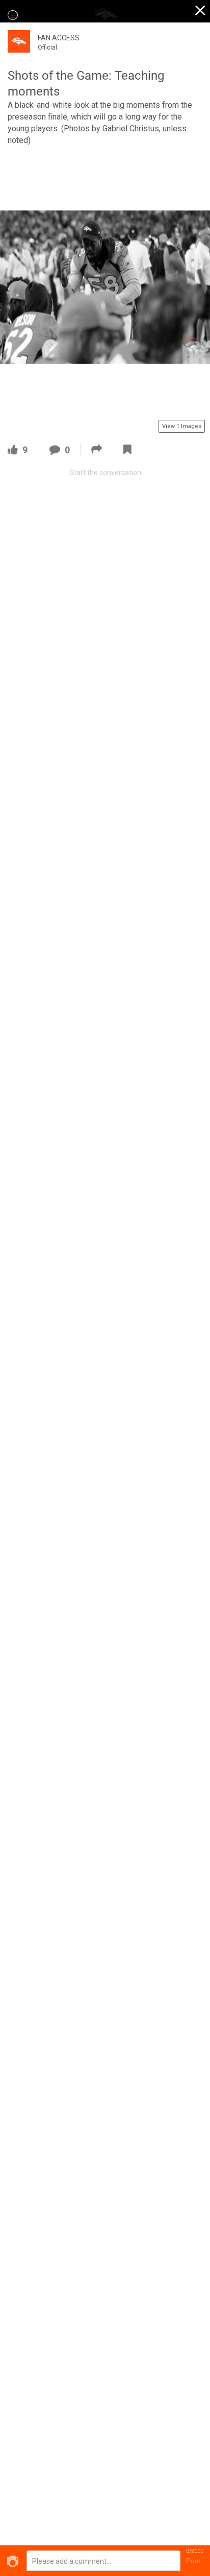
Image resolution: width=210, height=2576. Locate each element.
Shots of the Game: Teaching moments (86, 84)
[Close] (201, 12)
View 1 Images (182, 426)
